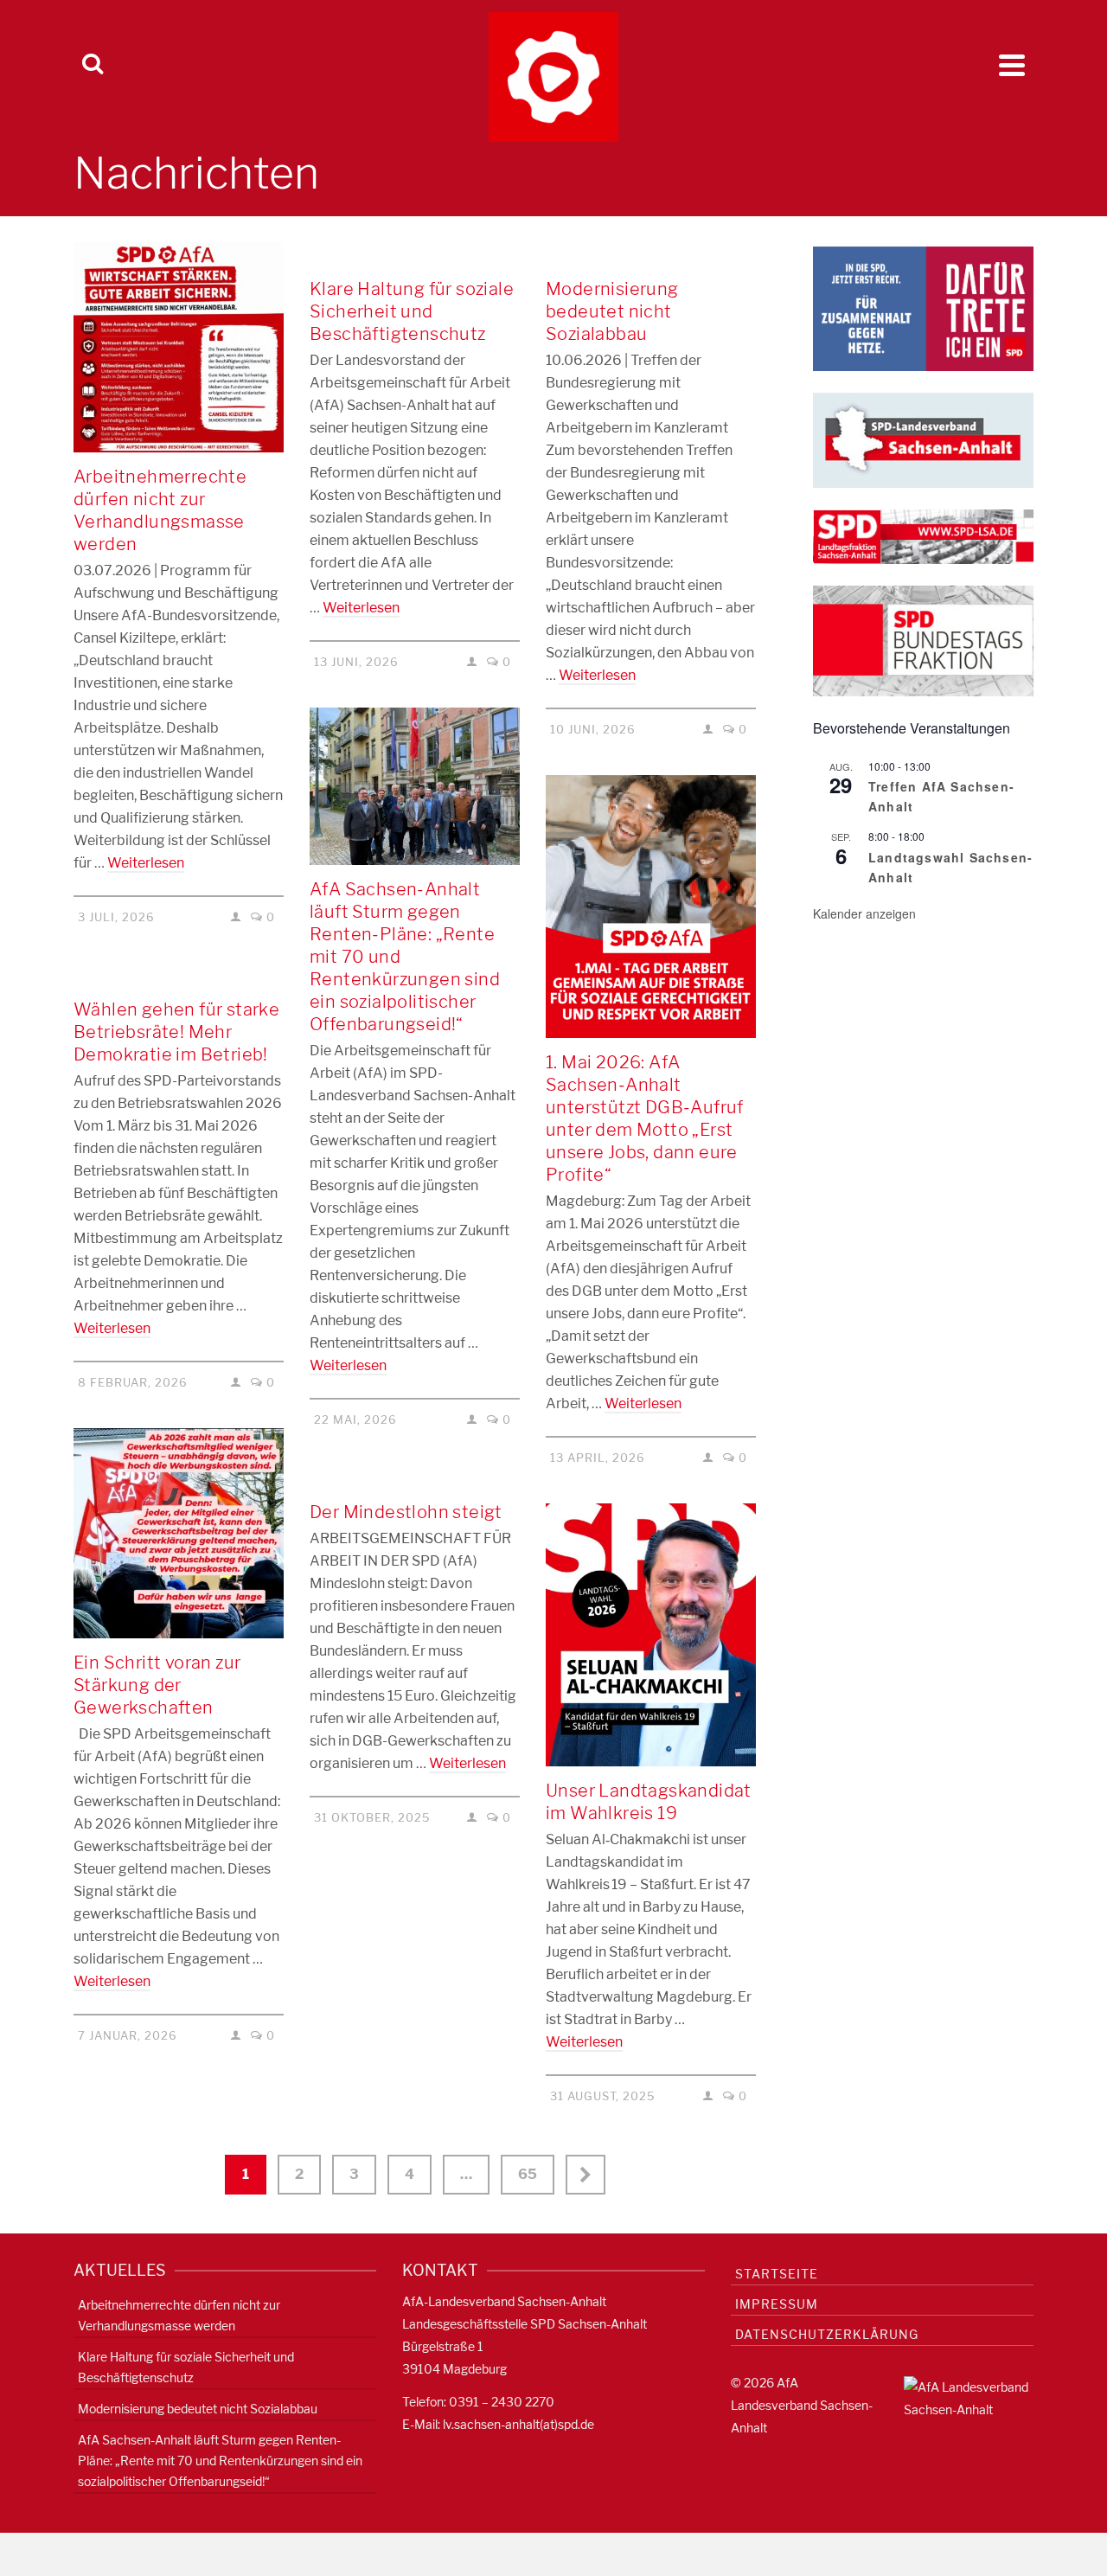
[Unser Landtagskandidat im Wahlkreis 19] (651, 1635)
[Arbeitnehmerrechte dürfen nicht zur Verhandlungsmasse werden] (179, 347)
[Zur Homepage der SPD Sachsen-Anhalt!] (923, 439)
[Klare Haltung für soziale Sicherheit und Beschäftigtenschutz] (415, 253)
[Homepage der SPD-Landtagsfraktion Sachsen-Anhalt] (923, 536)
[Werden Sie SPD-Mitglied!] (923, 308)
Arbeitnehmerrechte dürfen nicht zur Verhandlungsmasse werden (179, 2315)
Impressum (777, 2304)
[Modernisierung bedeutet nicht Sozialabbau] (651, 253)
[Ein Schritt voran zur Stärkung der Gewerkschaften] (179, 1533)
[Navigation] (1012, 65)
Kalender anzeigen (864, 913)
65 (528, 2174)
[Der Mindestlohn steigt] (415, 1477)
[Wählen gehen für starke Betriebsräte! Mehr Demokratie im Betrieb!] (179, 974)
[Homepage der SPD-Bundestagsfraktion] (923, 640)
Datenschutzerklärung (827, 2334)
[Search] (93, 65)
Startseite (777, 2274)
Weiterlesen (146, 863)
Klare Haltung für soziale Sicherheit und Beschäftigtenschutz (186, 2367)
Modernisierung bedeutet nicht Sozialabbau (198, 2409)
